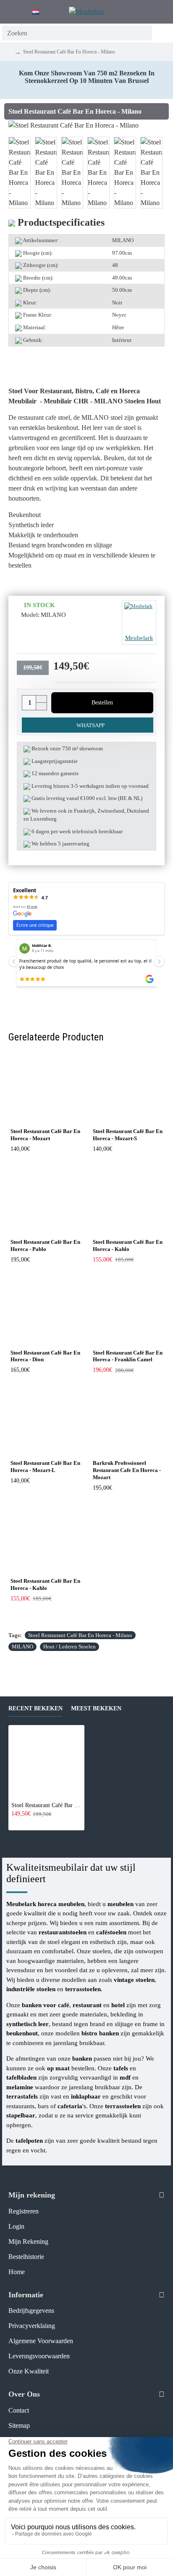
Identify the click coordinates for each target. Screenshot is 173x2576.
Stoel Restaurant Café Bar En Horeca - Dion (45, 1356)
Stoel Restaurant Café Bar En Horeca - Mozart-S (128, 1135)
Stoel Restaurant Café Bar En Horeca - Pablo (45, 1245)
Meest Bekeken (96, 1708)
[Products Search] (161, 33)
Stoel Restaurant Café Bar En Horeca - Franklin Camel (128, 1356)
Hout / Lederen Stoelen (69, 1647)
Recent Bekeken (35, 1708)
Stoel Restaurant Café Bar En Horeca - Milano (80, 1635)
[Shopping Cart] (163, 12)
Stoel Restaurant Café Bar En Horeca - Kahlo (128, 1245)
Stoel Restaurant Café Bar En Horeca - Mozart (45, 1135)
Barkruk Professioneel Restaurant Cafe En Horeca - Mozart (127, 1470)
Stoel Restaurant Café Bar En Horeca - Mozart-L (45, 1467)
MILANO (22, 1647)
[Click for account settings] (146, 12)
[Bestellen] (14, 1823)
